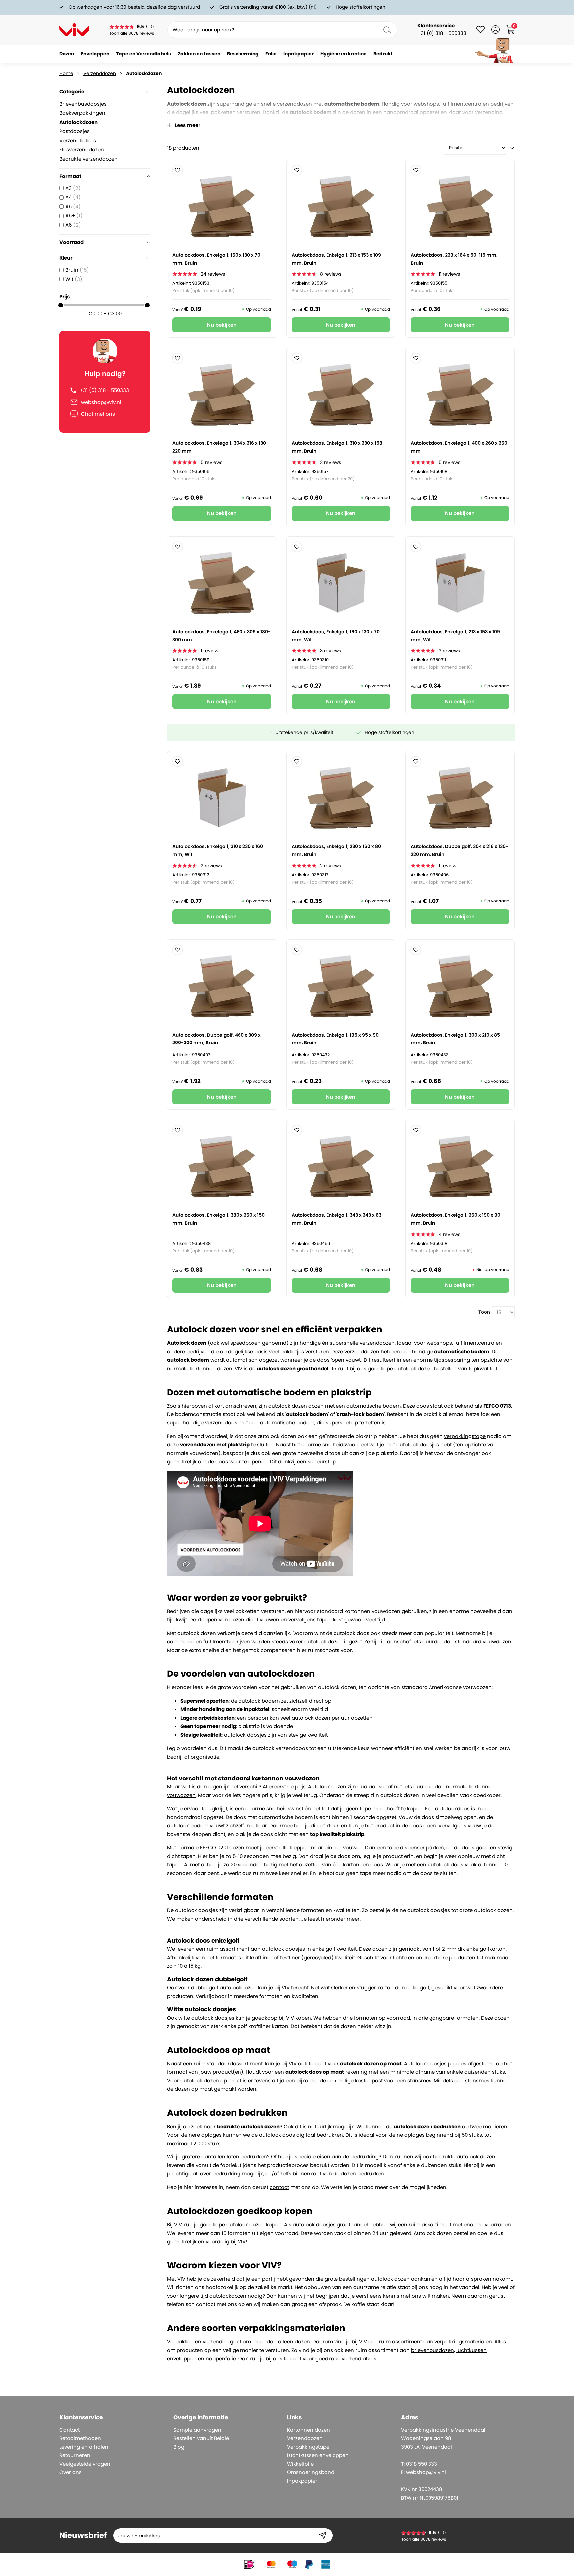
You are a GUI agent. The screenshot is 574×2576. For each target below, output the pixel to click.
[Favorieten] (480, 29)
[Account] (495, 29)
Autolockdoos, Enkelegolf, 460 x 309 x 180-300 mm (222, 636)
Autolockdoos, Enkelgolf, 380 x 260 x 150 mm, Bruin (219, 1219)
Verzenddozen (100, 73)
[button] (178, 170)
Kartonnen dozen (308, 2430)
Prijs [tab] (65, 296)
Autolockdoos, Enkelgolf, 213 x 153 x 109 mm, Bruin (336, 259)
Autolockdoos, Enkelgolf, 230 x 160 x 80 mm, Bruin (336, 850)
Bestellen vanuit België (201, 2438)
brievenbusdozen (432, 2350)
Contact (70, 2430)
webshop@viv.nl (101, 402)
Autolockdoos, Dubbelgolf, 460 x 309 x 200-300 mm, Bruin (217, 1039)
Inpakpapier (302, 2481)
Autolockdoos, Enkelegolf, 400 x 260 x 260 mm (459, 447)
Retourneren (75, 2455)
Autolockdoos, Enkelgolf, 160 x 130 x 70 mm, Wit (336, 636)
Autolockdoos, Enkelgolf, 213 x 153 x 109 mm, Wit (455, 636)
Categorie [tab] (72, 92)
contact (279, 2187)
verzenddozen (362, 1351)
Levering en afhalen (84, 2447)
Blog (179, 2447)
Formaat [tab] (70, 176)
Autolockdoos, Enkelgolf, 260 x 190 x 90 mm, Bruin (455, 1219)
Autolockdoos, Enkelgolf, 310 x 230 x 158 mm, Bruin (337, 447)
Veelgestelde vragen (85, 2464)
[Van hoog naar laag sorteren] (512, 148)
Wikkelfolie (300, 2464)
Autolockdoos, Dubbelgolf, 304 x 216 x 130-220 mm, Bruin (459, 850)
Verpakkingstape (308, 2447)
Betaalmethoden (80, 2438)
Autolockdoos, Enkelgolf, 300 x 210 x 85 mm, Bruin (455, 1039)
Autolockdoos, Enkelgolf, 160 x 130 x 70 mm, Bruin (216, 259)
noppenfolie (221, 2358)
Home (66, 73)
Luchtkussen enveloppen (318, 2455)
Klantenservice (436, 25)
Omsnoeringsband (311, 2472)
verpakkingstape (465, 1436)
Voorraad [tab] (72, 242)
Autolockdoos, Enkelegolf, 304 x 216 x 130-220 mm (221, 447)
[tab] (114, 2418)
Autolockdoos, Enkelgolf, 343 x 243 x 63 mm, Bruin (336, 1219)
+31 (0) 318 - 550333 (104, 390)
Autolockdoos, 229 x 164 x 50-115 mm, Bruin (454, 259)
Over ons (71, 2472)
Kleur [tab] (66, 258)
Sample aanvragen (197, 2430)
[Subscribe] (323, 2536)
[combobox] (282, 30)
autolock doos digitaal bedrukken (301, 2135)
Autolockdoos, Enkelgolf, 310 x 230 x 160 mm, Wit (218, 850)
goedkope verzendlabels (346, 2358)
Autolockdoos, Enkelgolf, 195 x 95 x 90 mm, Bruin (335, 1039)
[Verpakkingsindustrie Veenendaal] (74, 30)
